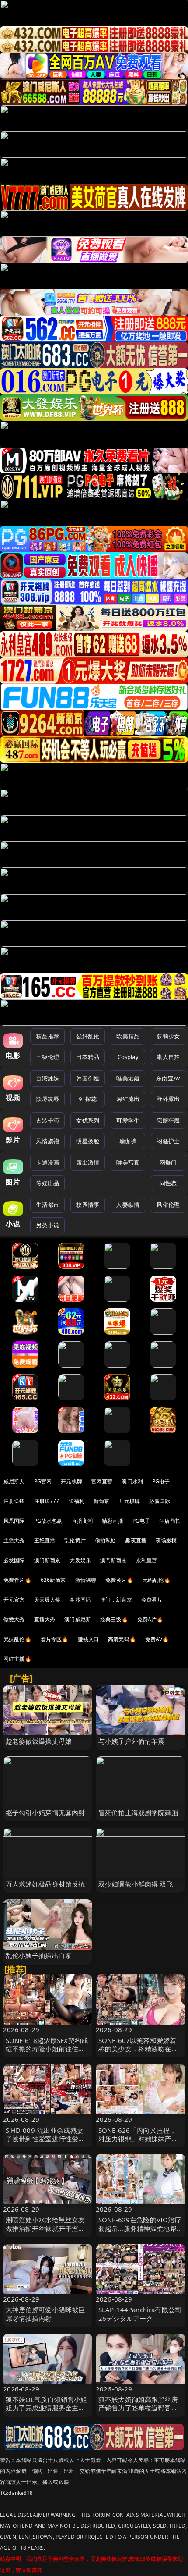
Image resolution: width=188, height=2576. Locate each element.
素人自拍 (168, 1057)
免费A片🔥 (150, 1619)
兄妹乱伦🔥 (17, 1639)
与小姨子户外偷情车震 (132, 1741)
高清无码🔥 (122, 1639)
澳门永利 (132, 1481)
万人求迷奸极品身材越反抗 (45, 1884)
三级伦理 (47, 1057)
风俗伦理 (168, 1205)
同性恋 (168, 1183)
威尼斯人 (14, 1481)
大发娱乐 (80, 1560)
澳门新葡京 (47, 1560)
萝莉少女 (168, 1036)
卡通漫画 (47, 1162)
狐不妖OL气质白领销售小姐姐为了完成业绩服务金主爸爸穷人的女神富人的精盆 (47, 2408)
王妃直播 (45, 1540)
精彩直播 (113, 1521)
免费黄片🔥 (119, 1580)
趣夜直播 (136, 1540)
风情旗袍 (47, 1141)
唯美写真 (128, 1162)
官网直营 (102, 1481)
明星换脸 (88, 1141)
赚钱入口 (89, 1639)
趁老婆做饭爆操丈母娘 (39, 1741)
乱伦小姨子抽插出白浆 (39, 1955)
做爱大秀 (14, 1619)
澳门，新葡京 (116, 1600)
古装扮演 (47, 1120)
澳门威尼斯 (78, 1619)
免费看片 (152, 1600)
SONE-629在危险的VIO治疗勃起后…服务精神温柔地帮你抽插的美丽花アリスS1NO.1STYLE (140, 2232)
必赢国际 (160, 1501)
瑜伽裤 (128, 1141)
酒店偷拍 (170, 1521)
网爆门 (168, 1162)
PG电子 (161, 1481)
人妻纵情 (128, 1205)
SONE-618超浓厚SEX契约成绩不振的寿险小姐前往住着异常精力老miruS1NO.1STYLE (47, 2053)
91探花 (88, 1099)
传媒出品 (47, 1183)
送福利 (77, 1501)
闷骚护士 (168, 1141)
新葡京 (101, 1501)
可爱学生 (128, 1120)
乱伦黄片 (75, 1540)
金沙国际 (80, 1600)
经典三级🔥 (114, 1619)
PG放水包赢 (48, 1521)
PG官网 (43, 1481)
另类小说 (47, 1225)
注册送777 (47, 1501)
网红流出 (128, 1099)
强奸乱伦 (88, 1036)
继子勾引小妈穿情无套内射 (45, 1812)
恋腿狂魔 (168, 1120)
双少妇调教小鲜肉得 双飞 (136, 1884)
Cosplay (128, 1057)
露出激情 (88, 1162)
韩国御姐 (88, 1078)
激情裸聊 (86, 1580)
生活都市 (47, 1205)
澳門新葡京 (113, 1560)
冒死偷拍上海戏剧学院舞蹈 (138, 1812)
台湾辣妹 (47, 1078)
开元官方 (14, 1600)
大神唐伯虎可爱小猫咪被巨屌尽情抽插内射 (45, 2314)
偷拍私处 (106, 1540)
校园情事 (88, 1205)
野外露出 (168, 1099)
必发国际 (14, 1560)
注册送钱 (14, 1501)
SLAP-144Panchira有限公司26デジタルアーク (140, 2314)
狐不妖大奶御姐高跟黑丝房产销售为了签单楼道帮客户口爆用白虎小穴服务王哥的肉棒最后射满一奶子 (138, 2412)
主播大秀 (14, 1540)
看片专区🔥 (55, 1639)
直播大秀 (45, 1619)
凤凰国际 (14, 1521)
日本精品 (88, 1057)
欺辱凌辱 (47, 1099)
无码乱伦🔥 (157, 1580)
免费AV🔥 (157, 1639)
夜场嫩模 (166, 1540)
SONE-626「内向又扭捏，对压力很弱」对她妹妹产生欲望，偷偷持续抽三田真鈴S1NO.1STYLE (138, 2143)
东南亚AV (168, 1078)
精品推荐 (47, 1036)
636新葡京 (53, 1580)
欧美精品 (128, 1036)
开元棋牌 (71, 1481)
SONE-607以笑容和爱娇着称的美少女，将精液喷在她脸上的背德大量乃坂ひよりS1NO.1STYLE (138, 2053)
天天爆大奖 (47, 1600)
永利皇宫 (147, 1560)
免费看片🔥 (17, 1580)
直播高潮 (82, 1521)
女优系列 (88, 1120)
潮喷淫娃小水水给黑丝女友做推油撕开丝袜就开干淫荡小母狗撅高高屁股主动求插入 (45, 2232)
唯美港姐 (128, 1078)
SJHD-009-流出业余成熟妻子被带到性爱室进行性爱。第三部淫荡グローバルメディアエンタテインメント (45, 2143)
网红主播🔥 (17, 1659)
